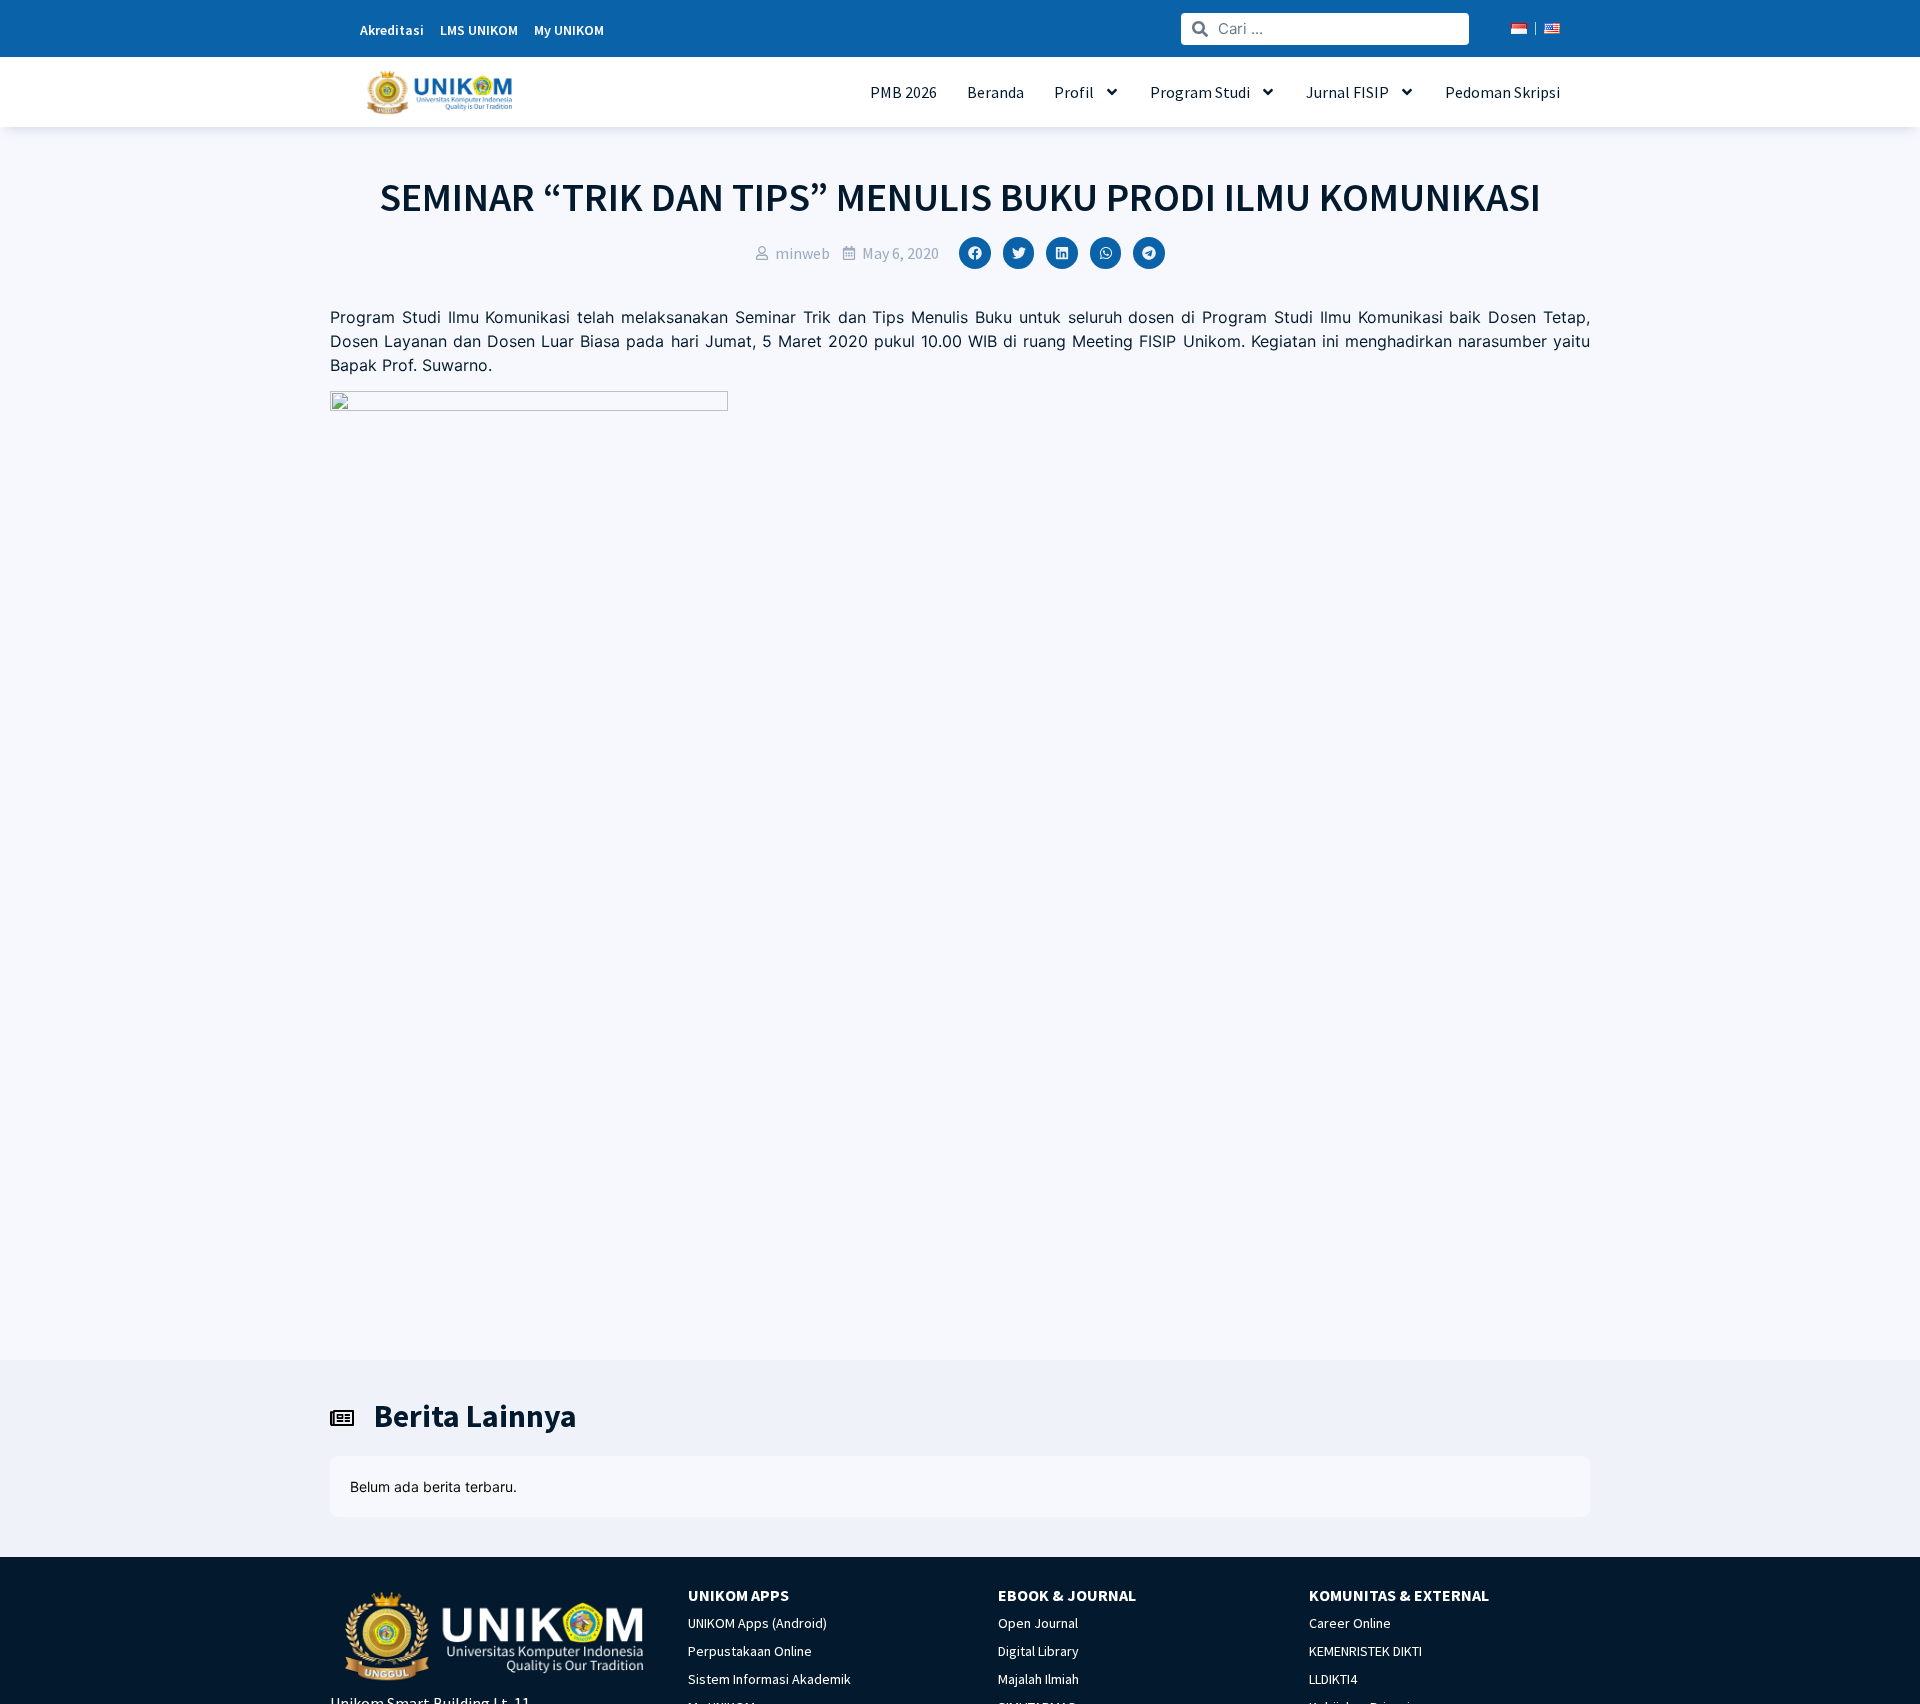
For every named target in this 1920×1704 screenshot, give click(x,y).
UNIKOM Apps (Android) (757, 1623)
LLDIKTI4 (1333, 1679)
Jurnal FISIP (1347, 92)
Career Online (1350, 1623)
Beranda (995, 92)
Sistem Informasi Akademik (769, 1679)
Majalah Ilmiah (1038, 1679)
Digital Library (1038, 1651)
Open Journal (1038, 1623)
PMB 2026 (903, 92)
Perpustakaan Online (750, 1651)
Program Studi (1200, 92)
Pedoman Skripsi (1502, 92)
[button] (975, 253)
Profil (1074, 92)
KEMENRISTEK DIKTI (1365, 1651)
